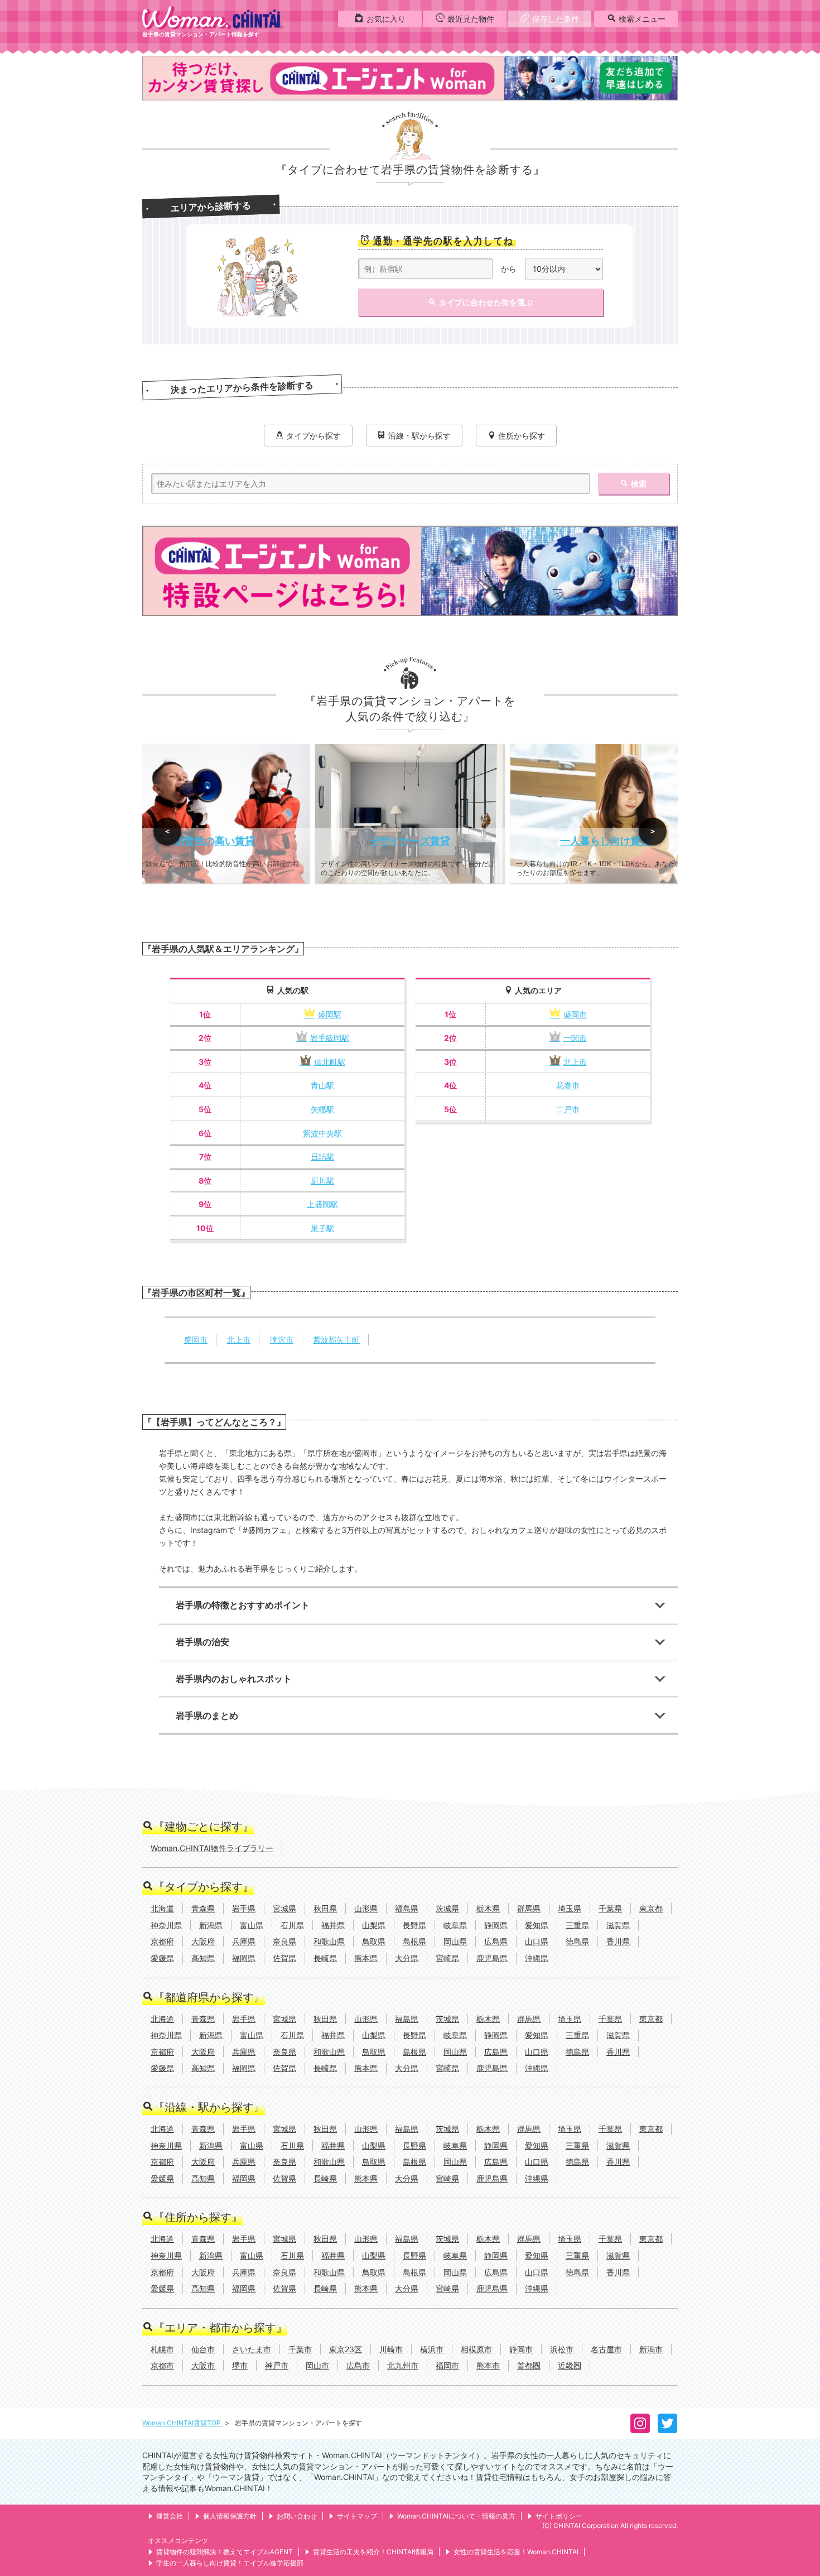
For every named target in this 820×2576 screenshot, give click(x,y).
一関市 (575, 1038)
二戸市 (568, 1109)
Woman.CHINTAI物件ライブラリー (212, 1848)
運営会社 (170, 2516)
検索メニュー (642, 19)
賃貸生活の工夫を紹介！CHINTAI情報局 (373, 2552)
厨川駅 (322, 1181)
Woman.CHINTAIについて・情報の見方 (456, 2516)
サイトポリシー (559, 2516)
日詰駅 (322, 1157)
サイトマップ (357, 2516)
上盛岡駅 (322, 1204)
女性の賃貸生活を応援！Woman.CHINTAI (516, 2552)
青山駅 (322, 1085)
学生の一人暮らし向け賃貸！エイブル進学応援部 (230, 2563)
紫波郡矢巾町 (336, 1340)
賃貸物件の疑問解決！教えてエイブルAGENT (225, 2552)
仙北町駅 (330, 1062)
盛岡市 (575, 1014)
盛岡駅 (330, 1014)
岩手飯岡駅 (330, 1038)
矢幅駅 (322, 1109)
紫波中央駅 (322, 1133)
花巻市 (568, 1085)
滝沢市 (282, 1340)
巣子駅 (322, 1228)
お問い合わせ (297, 2516)
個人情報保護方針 (230, 2516)
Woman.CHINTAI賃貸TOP (182, 2423)
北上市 (575, 1062)
